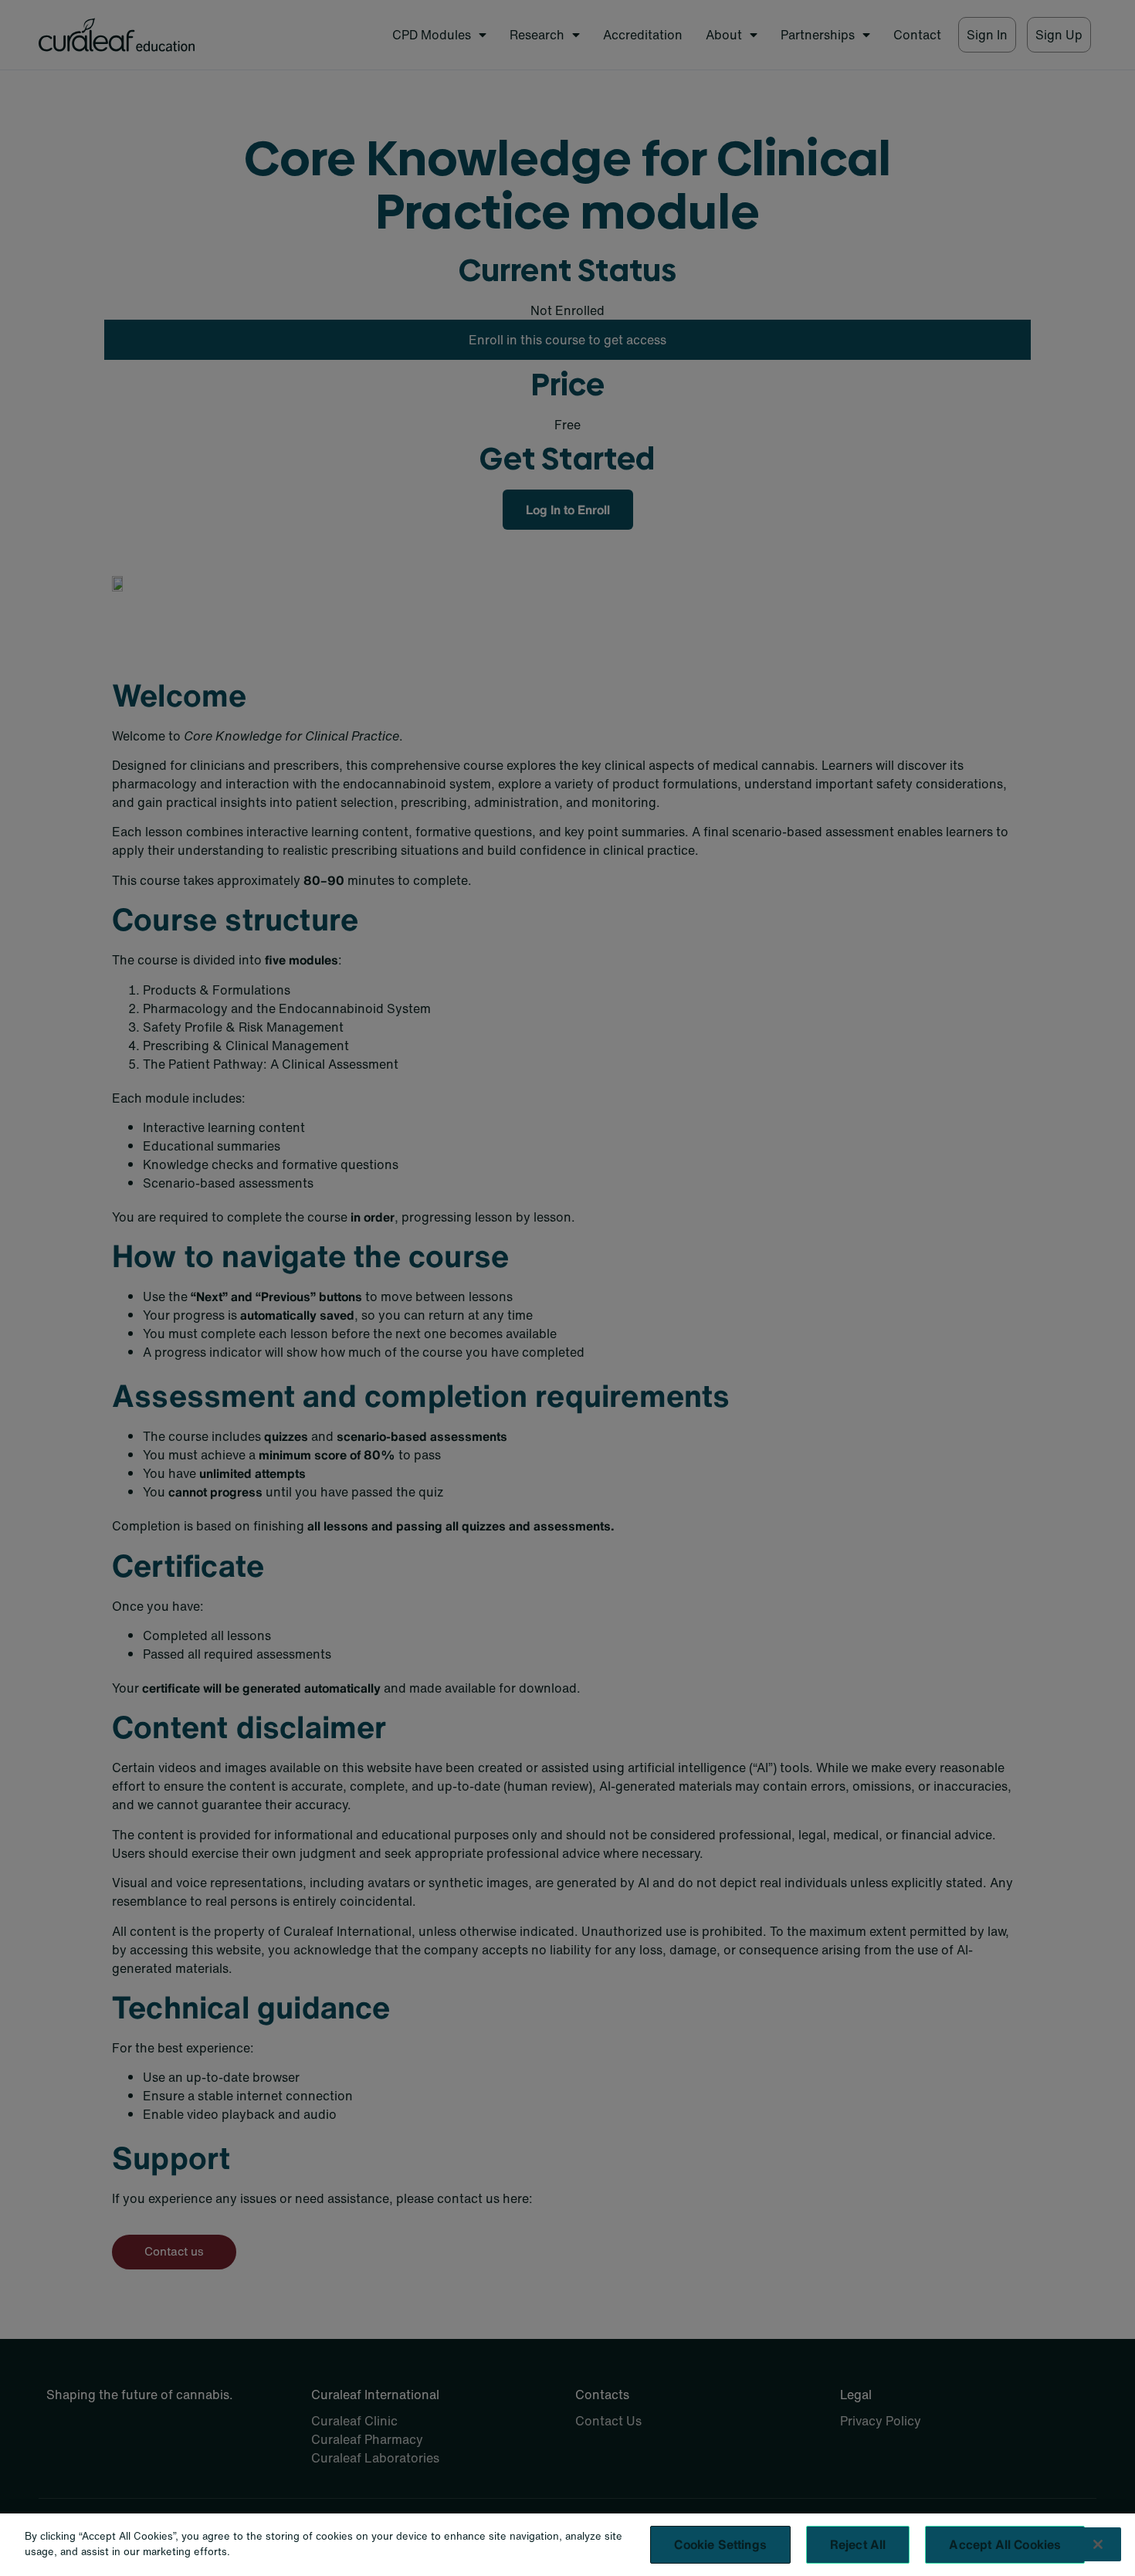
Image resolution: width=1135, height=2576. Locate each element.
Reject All (858, 2544)
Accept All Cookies (1005, 2544)
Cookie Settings (720, 2544)
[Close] (1098, 2544)
